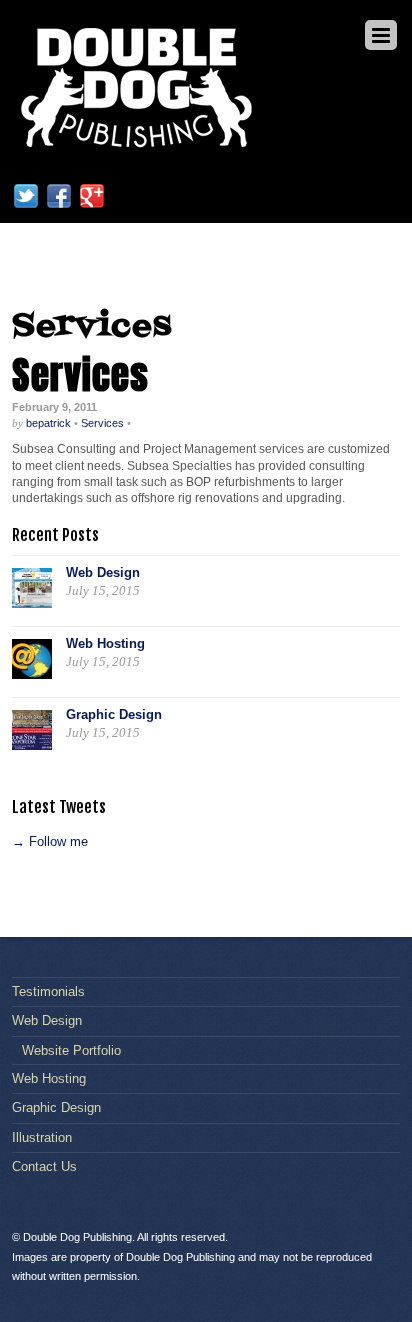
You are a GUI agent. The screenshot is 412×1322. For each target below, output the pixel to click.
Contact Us (44, 1166)
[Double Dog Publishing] (137, 147)
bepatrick (48, 423)
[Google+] (92, 195)
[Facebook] (59, 195)
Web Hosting (105, 643)
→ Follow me (50, 841)
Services (80, 375)
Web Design (103, 572)
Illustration (42, 1137)
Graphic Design (114, 714)
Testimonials (48, 991)
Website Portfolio (71, 1050)
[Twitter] (26, 195)
